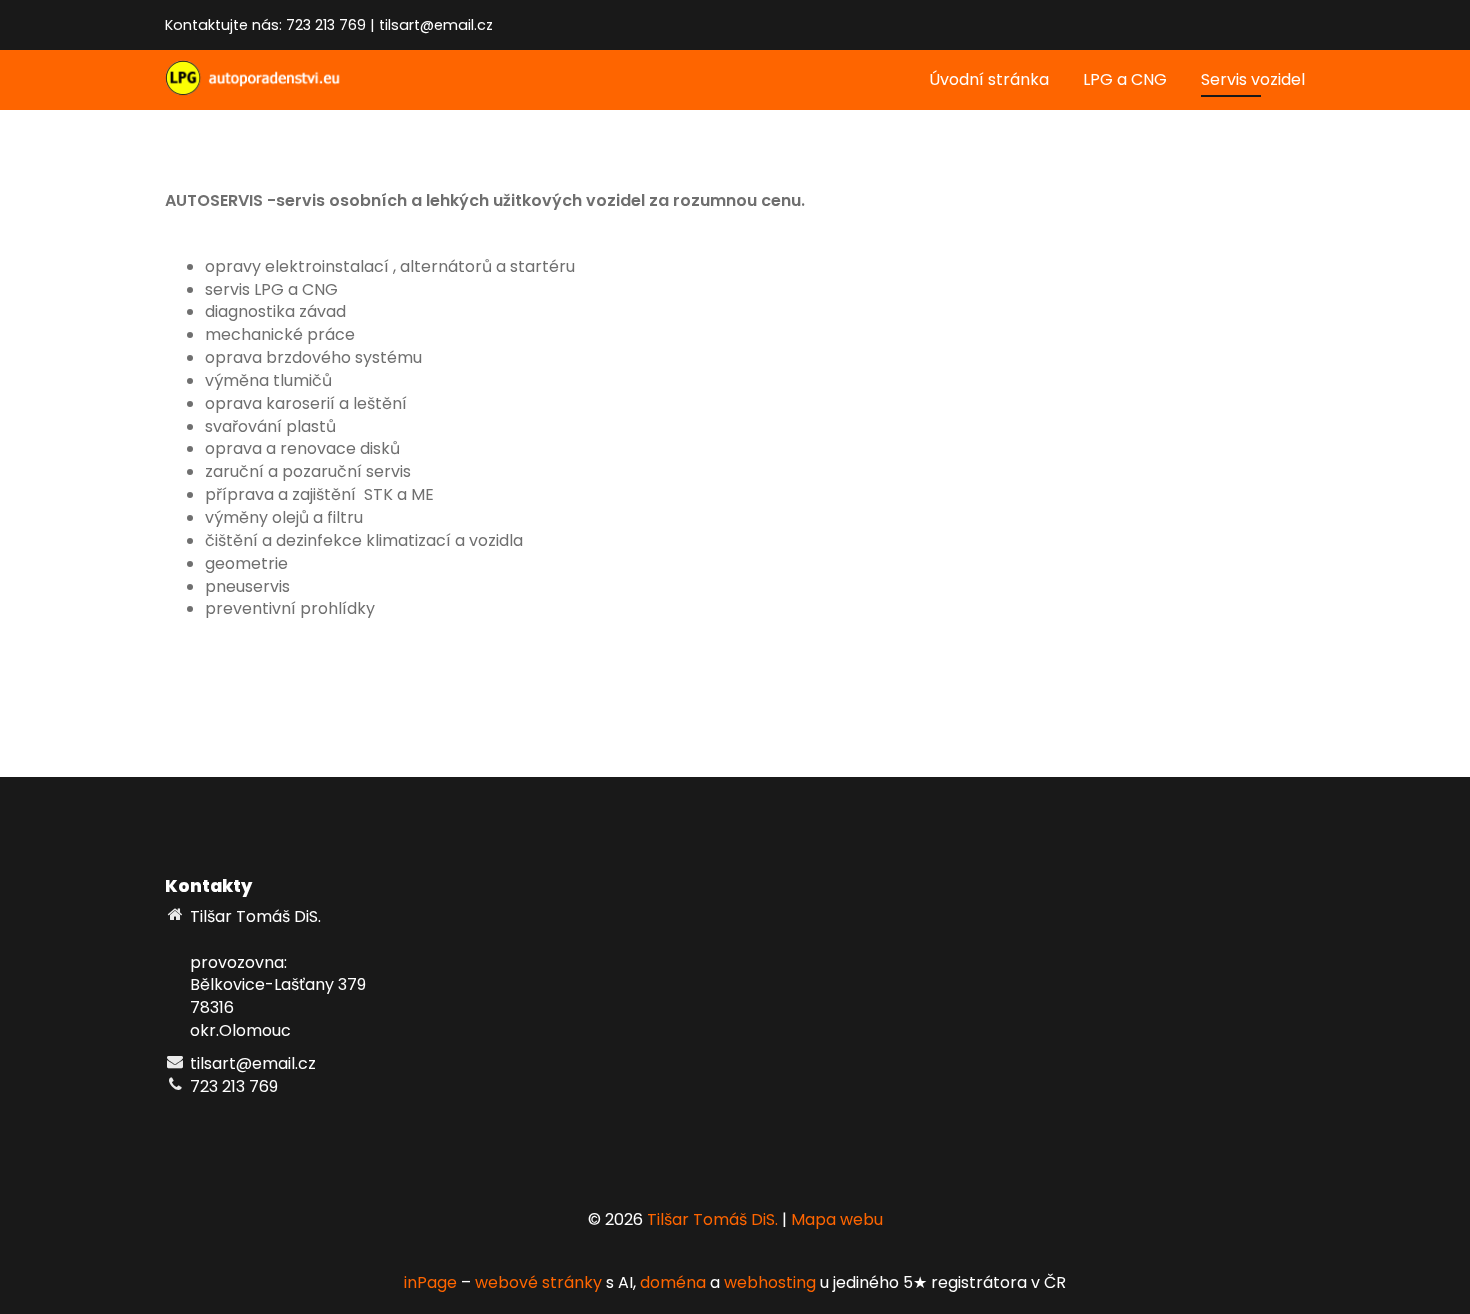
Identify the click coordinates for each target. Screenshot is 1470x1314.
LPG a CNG (1125, 79)
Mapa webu (837, 1219)
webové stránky (538, 1282)
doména (673, 1282)
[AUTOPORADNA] (265, 76)
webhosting (770, 1282)
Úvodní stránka (989, 79)
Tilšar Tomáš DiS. (712, 1219)
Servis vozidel (1253, 79)
